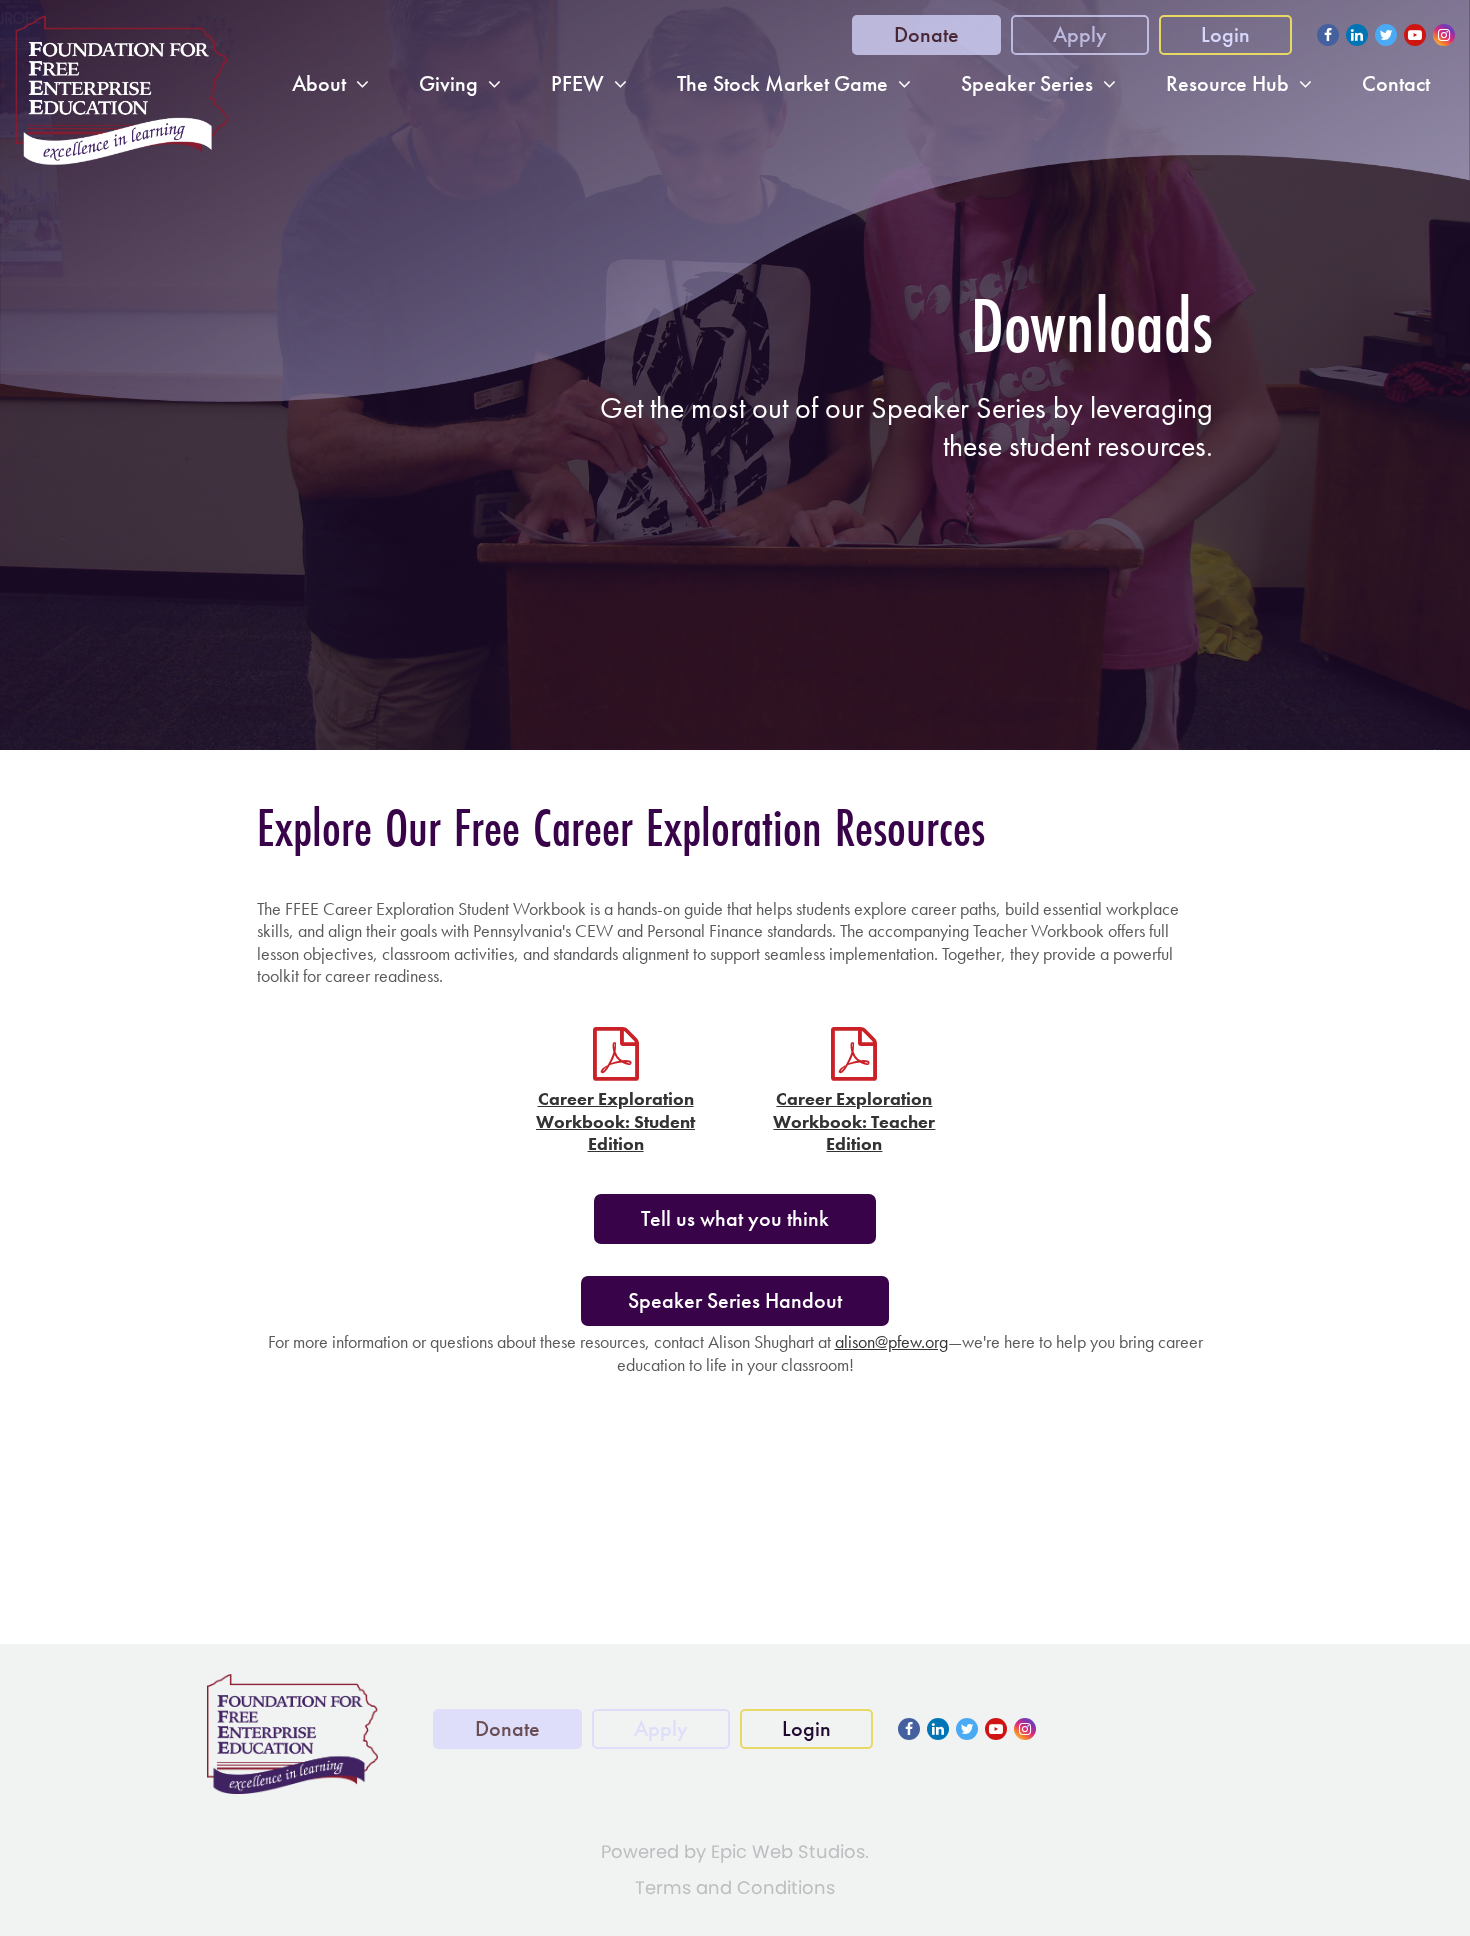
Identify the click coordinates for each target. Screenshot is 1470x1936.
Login (1225, 34)
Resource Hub (1227, 84)
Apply (1080, 34)
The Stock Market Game (782, 84)
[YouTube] (1415, 35)
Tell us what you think (735, 1218)
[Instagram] (1444, 35)
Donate (926, 34)
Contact (1396, 84)
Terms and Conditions (735, 1887)
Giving (448, 84)
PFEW (577, 84)
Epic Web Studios (788, 1851)
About (319, 84)
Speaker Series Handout (735, 1300)
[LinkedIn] (1357, 35)
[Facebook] (1328, 35)
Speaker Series (1027, 84)
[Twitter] (1386, 35)
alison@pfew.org (891, 1341)
